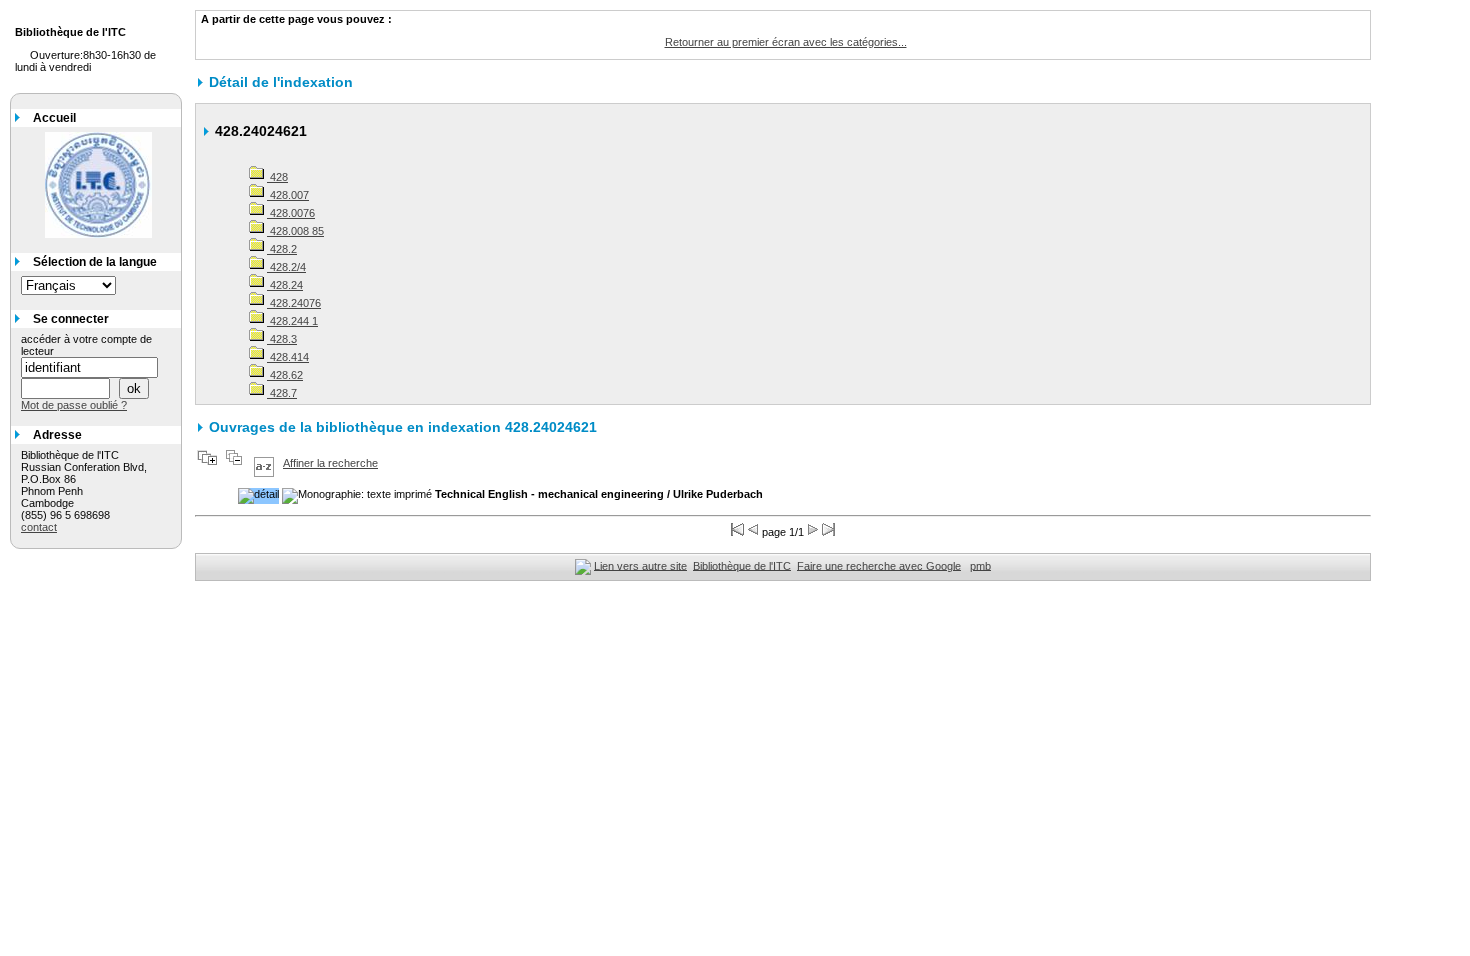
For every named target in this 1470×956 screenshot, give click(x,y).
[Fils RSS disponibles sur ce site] (583, 565)
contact (39, 527)
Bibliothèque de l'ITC (742, 565)
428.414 (288, 357)
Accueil (54, 118)
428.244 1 (292, 321)
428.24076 (294, 303)
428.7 (282, 393)
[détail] (258, 496)
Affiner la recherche (330, 463)
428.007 (288, 195)
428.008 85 (295, 231)
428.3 (282, 339)
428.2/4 (286, 267)
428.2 (282, 249)
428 (277, 177)
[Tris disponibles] (264, 463)
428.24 (285, 285)
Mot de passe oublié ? (74, 405)
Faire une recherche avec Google (879, 565)
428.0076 (291, 213)
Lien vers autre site (640, 565)
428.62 (285, 375)
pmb (980, 565)
